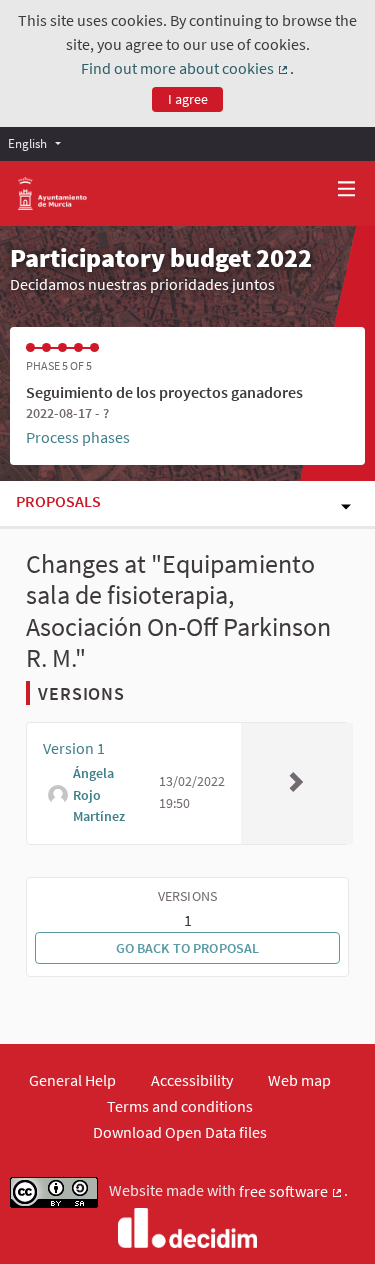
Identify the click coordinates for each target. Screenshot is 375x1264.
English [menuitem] (27, 143)
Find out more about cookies (185, 69)
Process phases (78, 437)
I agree (188, 99)
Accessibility (192, 1080)
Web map (299, 1080)
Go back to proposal (188, 948)
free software (291, 1192)
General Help (72, 1080)
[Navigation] (347, 189)
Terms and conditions (180, 1106)
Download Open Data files (180, 1132)
